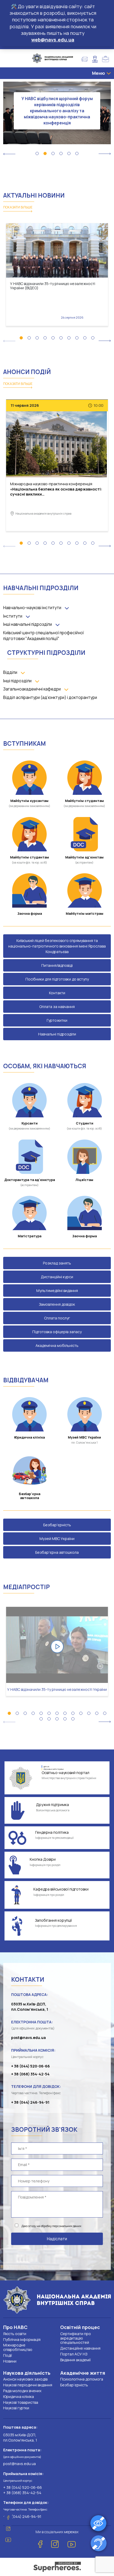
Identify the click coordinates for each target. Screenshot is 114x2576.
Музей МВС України (57, 1539)
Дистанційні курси (57, 1277)
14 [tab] (41, 1719)
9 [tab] (85, 338)
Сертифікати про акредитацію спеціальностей (76, 2338)
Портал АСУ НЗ (74, 2354)
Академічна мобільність (57, 1345)
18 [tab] (73, 1719)
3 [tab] (53, 153)
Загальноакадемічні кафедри (32, 689)
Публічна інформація (22, 2339)
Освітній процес (80, 2327)
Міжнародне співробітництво (18, 2347)
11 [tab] (89, 1713)
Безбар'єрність (57, 1525)
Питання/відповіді (57, 965)
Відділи (10, 672)
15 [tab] (49, 1719)
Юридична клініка (19, 2397)
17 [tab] (65, 1719)
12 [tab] (97, 1713)
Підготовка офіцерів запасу (57, 1332)
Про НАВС (15, 2327)
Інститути (13, 616)
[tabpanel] (57, 104)
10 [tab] (93, 338)
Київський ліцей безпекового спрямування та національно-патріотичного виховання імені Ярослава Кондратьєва (57, 946)
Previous (9, 154)
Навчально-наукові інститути (32, 608)
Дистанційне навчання (80, 2348)
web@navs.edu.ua (53, 40)
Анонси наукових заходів (25, 2379)
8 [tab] (77, 338)
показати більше (18, 207)
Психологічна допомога (82, 2379)
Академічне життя (83, 2373)
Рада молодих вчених (22, 2391)
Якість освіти (15, 2334)
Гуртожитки (57, 1020)
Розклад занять (57, 1263)
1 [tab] (37, 153)
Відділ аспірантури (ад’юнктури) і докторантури (50, 697)
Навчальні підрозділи (57, 1034)
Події (8, 2355)
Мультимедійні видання (57, 1291)
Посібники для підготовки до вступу (57, 979)
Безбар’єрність (74, 2385)
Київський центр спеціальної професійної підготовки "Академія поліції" (43, 636)
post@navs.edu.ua (28, 2038)
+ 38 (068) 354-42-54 (30, 2074)
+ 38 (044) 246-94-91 (30, 2102)
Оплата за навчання (57, 1007)
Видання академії (75, 2360)
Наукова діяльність (27, 2373)
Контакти (57, 993)
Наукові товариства (21, 2402)
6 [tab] (77, 153)
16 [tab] (57, 1719)
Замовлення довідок (57, 1304)
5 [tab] (69, 153)
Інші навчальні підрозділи (28, 624)
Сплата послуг (57, 1318)
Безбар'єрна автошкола (57, 1552)
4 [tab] (61, 153)
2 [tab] (45, 153)
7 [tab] (69, 338)
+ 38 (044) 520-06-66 (30, 2066)
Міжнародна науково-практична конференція (56, 489)
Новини (10, 2361)
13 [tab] (105, 1713)
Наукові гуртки (16, 2408)
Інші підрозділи (17, 681)
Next (105, 154)
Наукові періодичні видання (28, 2385)
